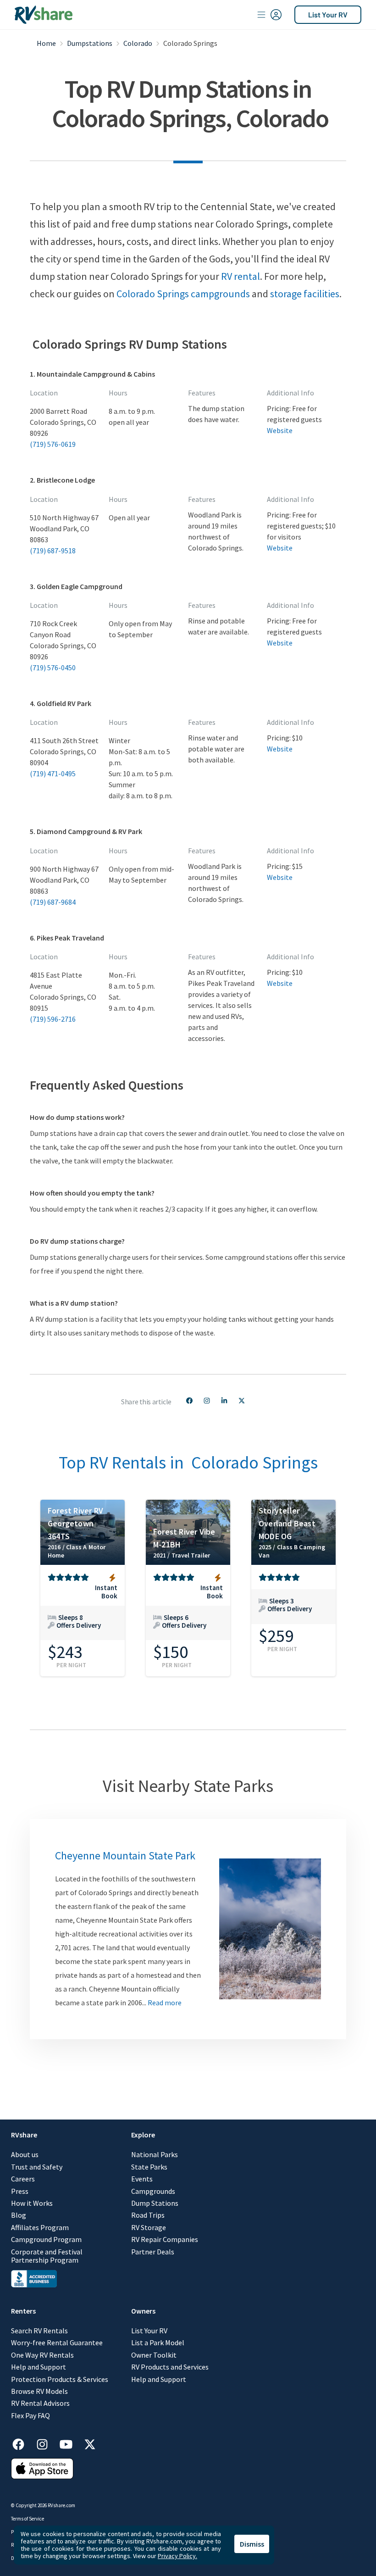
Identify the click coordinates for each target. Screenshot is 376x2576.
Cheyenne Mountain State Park (125, 1855)
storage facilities (305, 294)
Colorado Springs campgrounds (183, 294)
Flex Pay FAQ (30, 2415)
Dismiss (252, 2544)
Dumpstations (90, 43)
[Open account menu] (270, 15)
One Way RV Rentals (42, 2355)
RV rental (241, 276)
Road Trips (148, 2215)
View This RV (83, 1619)
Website (280, 430)
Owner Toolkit (154, 2355)
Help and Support (39, 2367)
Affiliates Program (40, 2227)
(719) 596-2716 (53, 1019)
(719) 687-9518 (53, 551)
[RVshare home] (44, 15)
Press (20, 2191)
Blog (19, 2215)
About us (25, 2154)
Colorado (138, 43)
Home (46, 43)
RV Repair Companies (165, 2239)
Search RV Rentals (39, 2331)
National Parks (155, 2154)
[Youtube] (71, 2443)
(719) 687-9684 (53, 902)
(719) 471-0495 (53, 773)
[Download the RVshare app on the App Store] (42, 2476)
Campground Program (46, 2239)
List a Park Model (158, 2342)
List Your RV (328, 14)
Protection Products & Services (60, 2379)
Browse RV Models (39, 2391)
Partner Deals (153, 2252)
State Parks (149, 2167)
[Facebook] (23, 2443)
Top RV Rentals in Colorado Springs (188, 1462)
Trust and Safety (37, 2167)
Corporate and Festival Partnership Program (47, 2256)
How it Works (32, 2203)
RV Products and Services (170, 2367)
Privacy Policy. (177, 2556)
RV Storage (149, 2227)
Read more (165, 2003)
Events (142, 2179)
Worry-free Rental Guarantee (57, 2342)
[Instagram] (47, 2443)
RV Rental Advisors (40, 2403)
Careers (23, 2179)
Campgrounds (153, 2191)
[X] (90, 2443)
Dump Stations (155, 2203)
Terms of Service (28, 2519)
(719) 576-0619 (53, 444)
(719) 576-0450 (53, 668)
